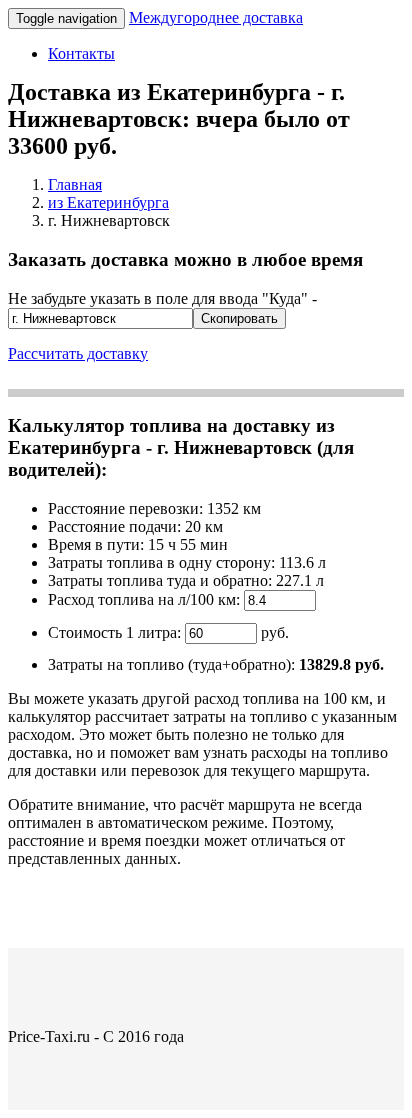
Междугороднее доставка (216, 17)
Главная (75, 184)
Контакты (81, 53)
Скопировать (239, 318)
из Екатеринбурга (108, 202)
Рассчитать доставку (78, 353)
